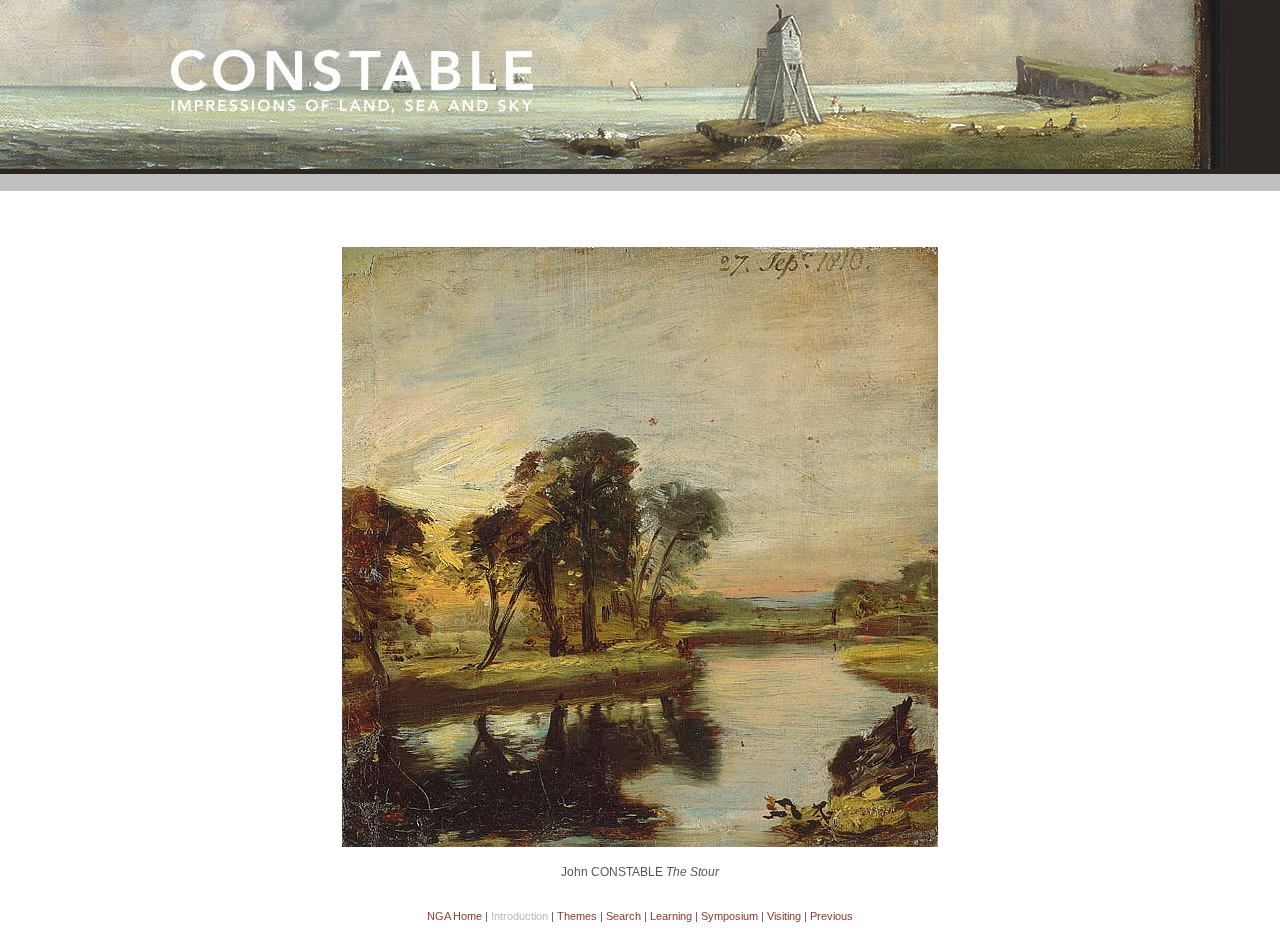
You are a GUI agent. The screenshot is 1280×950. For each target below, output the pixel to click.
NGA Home (454, 916)
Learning (671, 916)
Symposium (729, 916)
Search (623, 916)
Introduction (519, 916)
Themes (577, 916)
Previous (831, 916)
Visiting (784, 916)
